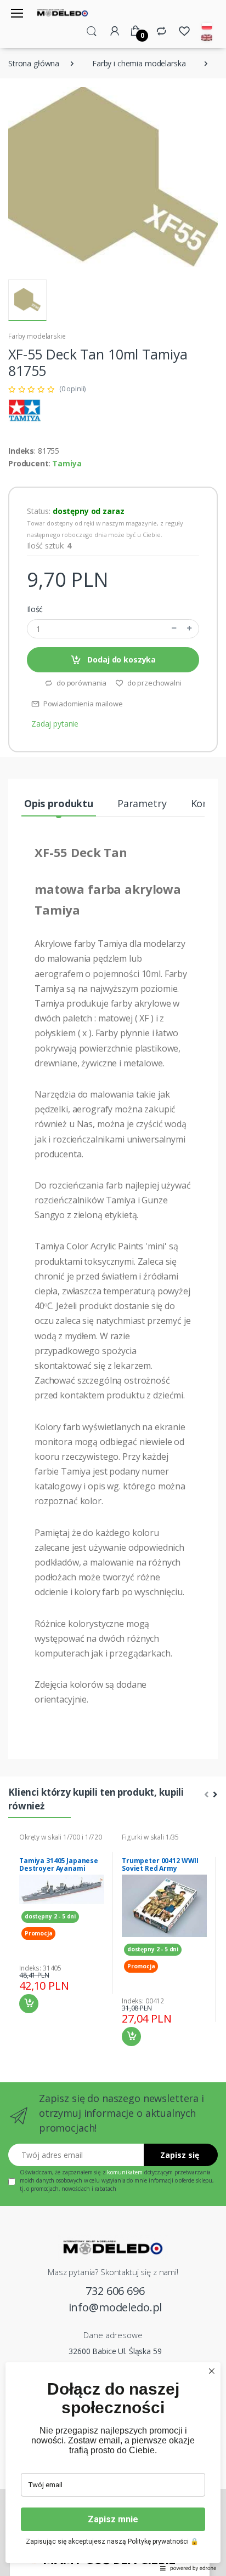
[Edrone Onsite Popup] (113, 1288)
